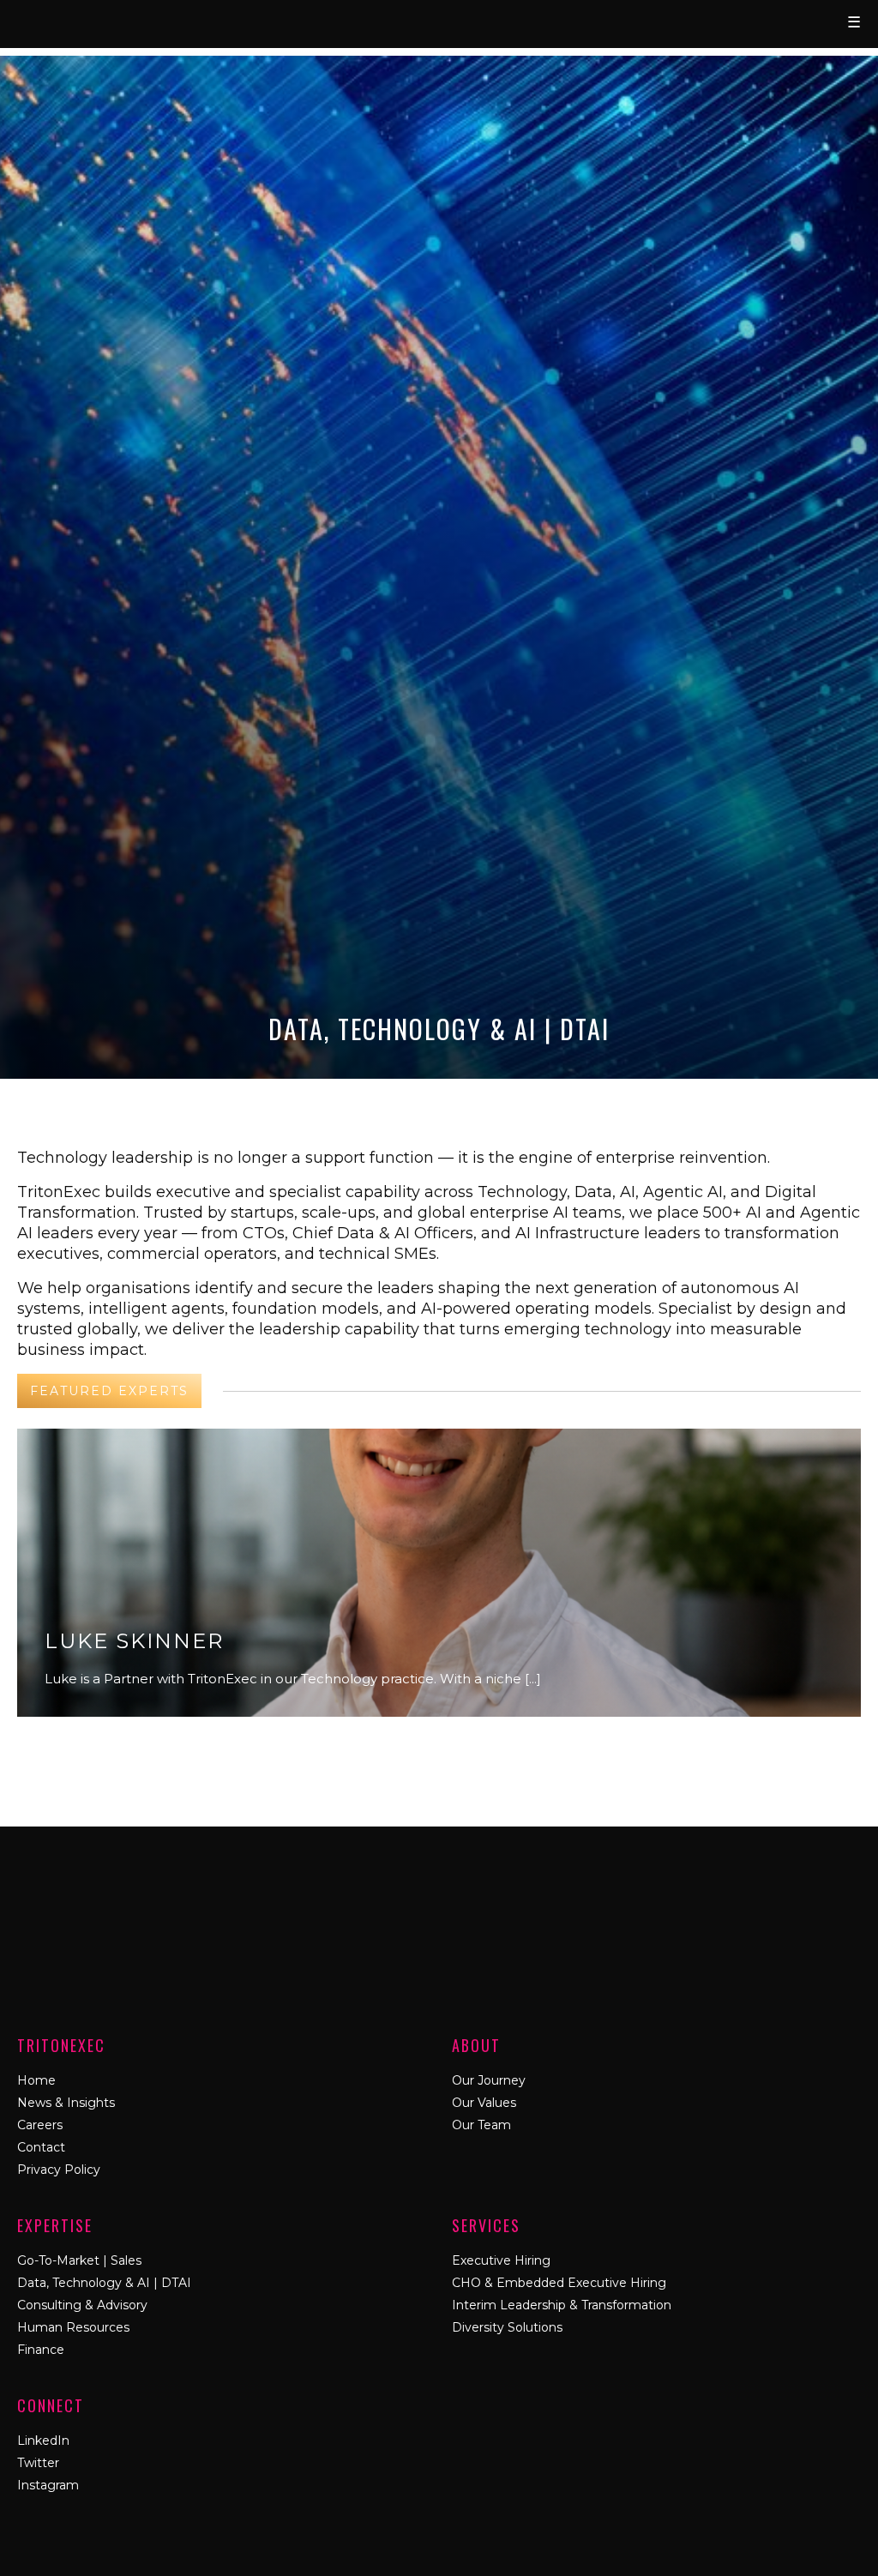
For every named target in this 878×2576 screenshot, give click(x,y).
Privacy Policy (59, 2170)
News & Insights (66, 2103)
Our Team (481, 2125)
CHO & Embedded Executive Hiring (559, 2283)
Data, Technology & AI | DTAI (104, 2283)
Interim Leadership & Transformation (562, 2305)
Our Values (484, 2103)
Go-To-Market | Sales (79, 2260)
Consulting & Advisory (82, 2305)
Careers (40, 2125)
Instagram (48, 2485)
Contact (41, 2147)
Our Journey (489, 2080)
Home (36, 2080)
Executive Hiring (501, 2260)
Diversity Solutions (507, 2327)
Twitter (38, 2463)
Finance (41, 2350)
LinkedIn (43, 2441)
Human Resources (73, 2327)
